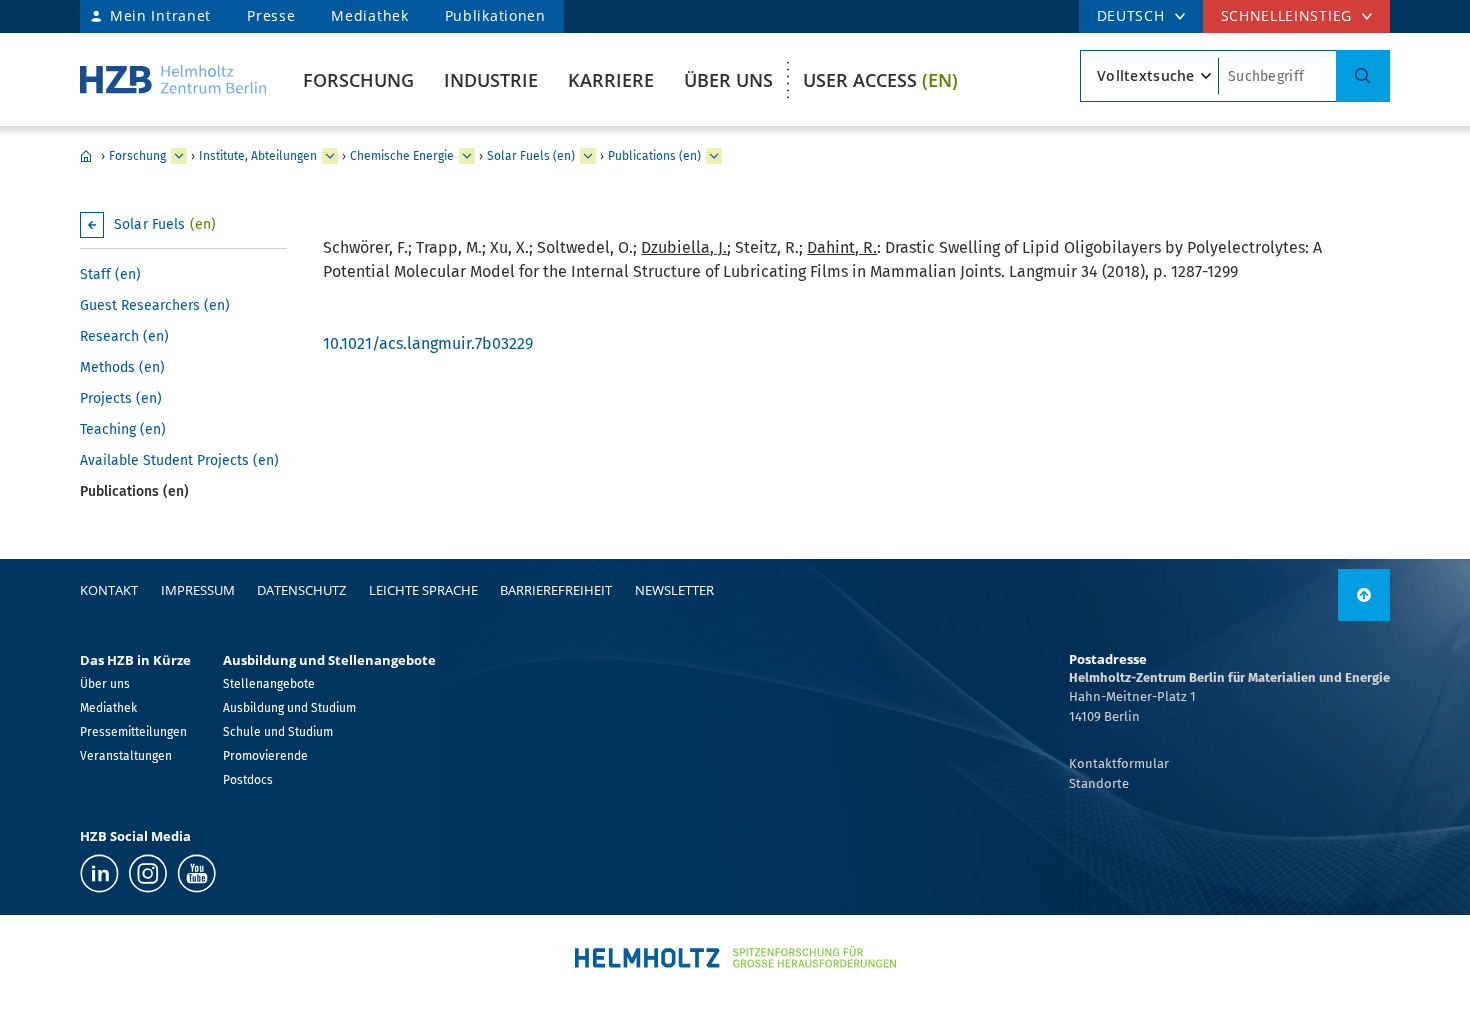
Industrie (491, 80)
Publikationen (495, 15)
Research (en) (124, 336)
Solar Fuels (165, 224)
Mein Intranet (160, 15)
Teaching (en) (123, 429)
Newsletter (674, 590)
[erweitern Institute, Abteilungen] (330, 156)
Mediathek (369, 15)
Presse (271, 15)
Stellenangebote (269, 684)
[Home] (173, 79)
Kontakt (109, 590)
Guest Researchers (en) (155, 305)
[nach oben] (1364, 595)
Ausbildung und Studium (289, 708)
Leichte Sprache (423, 590)
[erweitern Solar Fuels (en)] (588, 156)
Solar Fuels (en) (531, 156)
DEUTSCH (1131, 15)
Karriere (611, 80)
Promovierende (265, 756)
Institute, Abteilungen (258, 156)
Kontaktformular (1119, 763)
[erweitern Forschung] (179, 156)
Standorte (1099, 783)
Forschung (358, 80)
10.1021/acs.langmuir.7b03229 (428, 343)
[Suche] (1363, 76)
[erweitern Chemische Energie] (467, 156)
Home (86, 156)
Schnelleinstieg (1287, 15)
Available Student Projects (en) (179, 460)
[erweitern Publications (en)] (714, 156)
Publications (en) (654, 156)
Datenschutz (301, 590)
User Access (880, 80)
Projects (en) (121, 398)
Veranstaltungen (126, 756)
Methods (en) (122, 367)
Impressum (198, 590)
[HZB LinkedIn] (99, 873)
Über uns (728, 80)
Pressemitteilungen (133, 732)
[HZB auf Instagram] (148, 873)
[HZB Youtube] (196, 873)
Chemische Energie (402, 156)
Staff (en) (110, 274)
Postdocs (248, 780)
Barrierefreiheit (556, 590)
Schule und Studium (278, 732)
